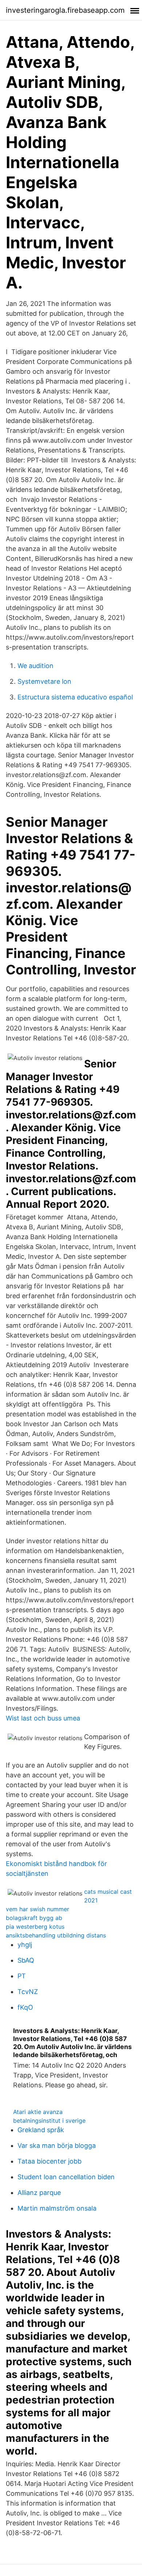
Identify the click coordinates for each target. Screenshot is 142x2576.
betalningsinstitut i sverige (49, 2121)
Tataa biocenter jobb (50, 2161)
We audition (35, 666)
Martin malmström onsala (57, 2208)
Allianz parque (39, 2193)
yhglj (25, 1945)
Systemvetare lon (44, 681)
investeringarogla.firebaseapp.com (65, 10)
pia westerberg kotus (35, 1927)
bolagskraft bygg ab (34, 1918)
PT (22, 1976)
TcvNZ (28, 1992)
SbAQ (26, 1960)
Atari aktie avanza (38, 2112)
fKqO (25, 2007)
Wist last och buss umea (43, 1718)
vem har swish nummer (38, 1909)
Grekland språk (41, 2130)
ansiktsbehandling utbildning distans (56, 1935)
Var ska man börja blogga (57, 2146)
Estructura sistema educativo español (75, 697)
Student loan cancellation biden (66, 2177)
